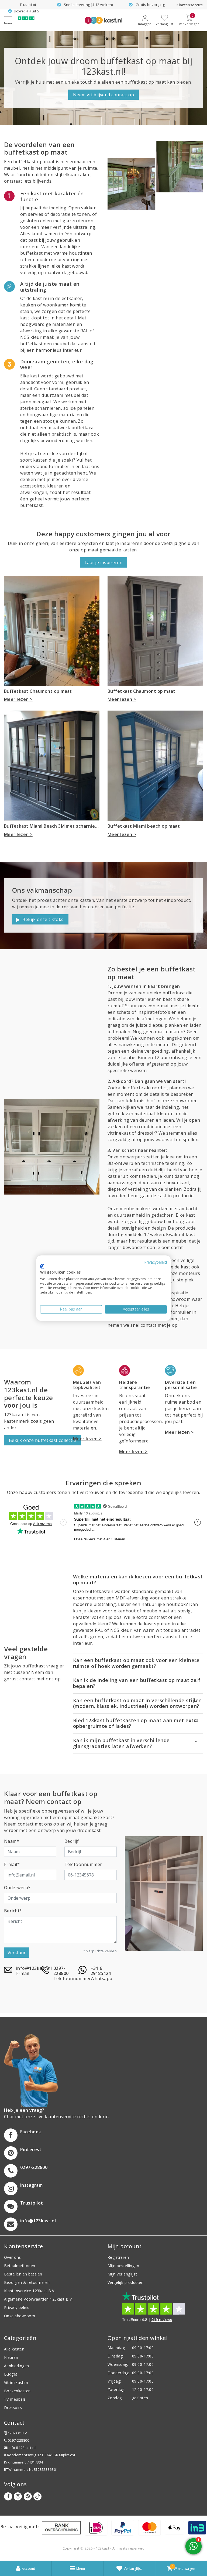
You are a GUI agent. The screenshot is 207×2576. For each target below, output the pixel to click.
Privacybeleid (156, 1262)
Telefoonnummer (83, 1864)
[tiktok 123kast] (37, 2496)
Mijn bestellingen (123, 2266)
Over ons (13, 2257)
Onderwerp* (17, 1888)
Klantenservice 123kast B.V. (30, 2291)
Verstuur (17, 1953)
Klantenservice (190, 5)
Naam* (12, 1841)
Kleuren (11, 2357)
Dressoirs (13, 2408)
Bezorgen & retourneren (27, 2282)
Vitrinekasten (16, 2382)
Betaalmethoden (20, 2266)
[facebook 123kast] (8, 2496)
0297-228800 (18, 2440)
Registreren (118, 2257)
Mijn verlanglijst (122, 2274)
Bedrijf (72, 1841)
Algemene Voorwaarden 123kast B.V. (38, 2299)
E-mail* (12, 1864)
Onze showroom (20, 2316)
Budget (11, 2374)
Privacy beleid (17, 2307)
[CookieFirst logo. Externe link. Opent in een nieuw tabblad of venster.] (42, 1267)
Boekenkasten (17, 2391)
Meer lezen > (18, 699)
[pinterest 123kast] (28, 2496)
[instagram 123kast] (18, 2496)
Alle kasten (14, 2349)
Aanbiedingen (17, 2366)
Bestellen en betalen (23, 2274)
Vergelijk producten (125, 2282)
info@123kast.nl (22, 2448)
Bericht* (13, 1911)
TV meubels (15, 2399)
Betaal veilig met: (20, 2527)
